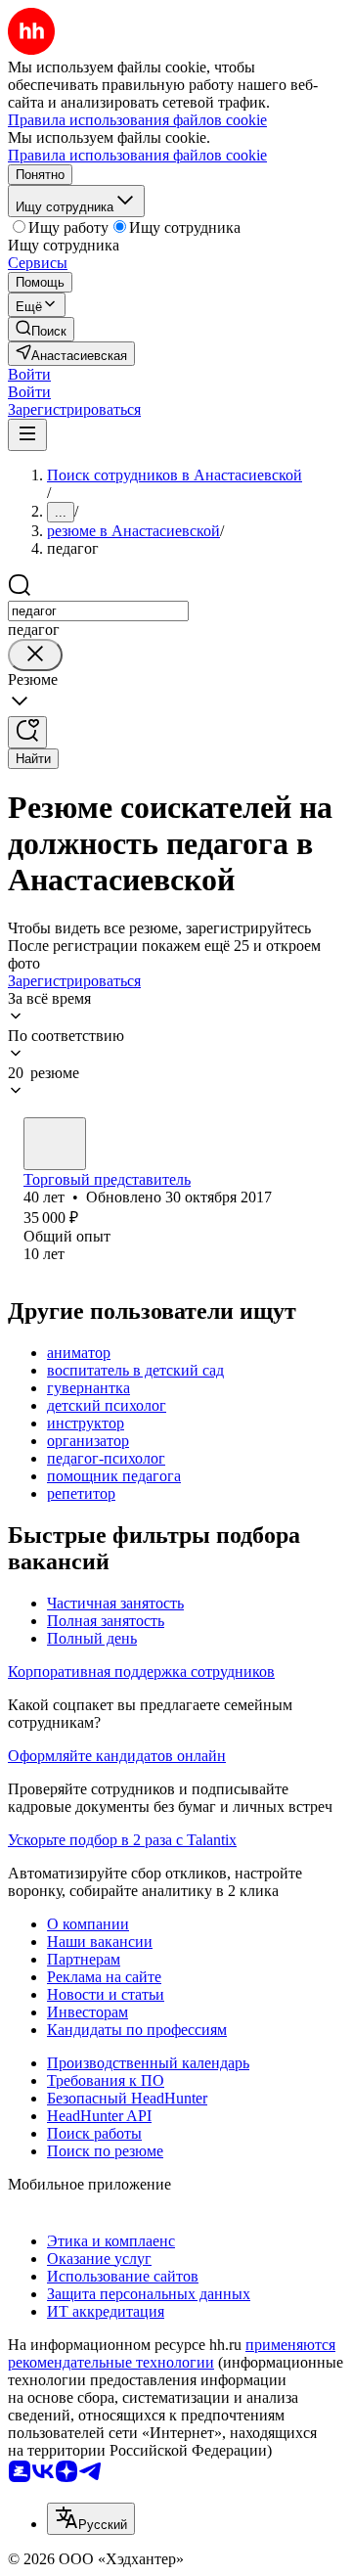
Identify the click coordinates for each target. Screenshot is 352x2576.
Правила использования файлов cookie (137, 155)
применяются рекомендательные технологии (172, 2353)
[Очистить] (35, 655)
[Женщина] (55, 1144)
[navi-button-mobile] (27, 435)
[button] (29, 374)
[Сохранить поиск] (27, 732)
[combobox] (98, 611)
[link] (41, 329)
